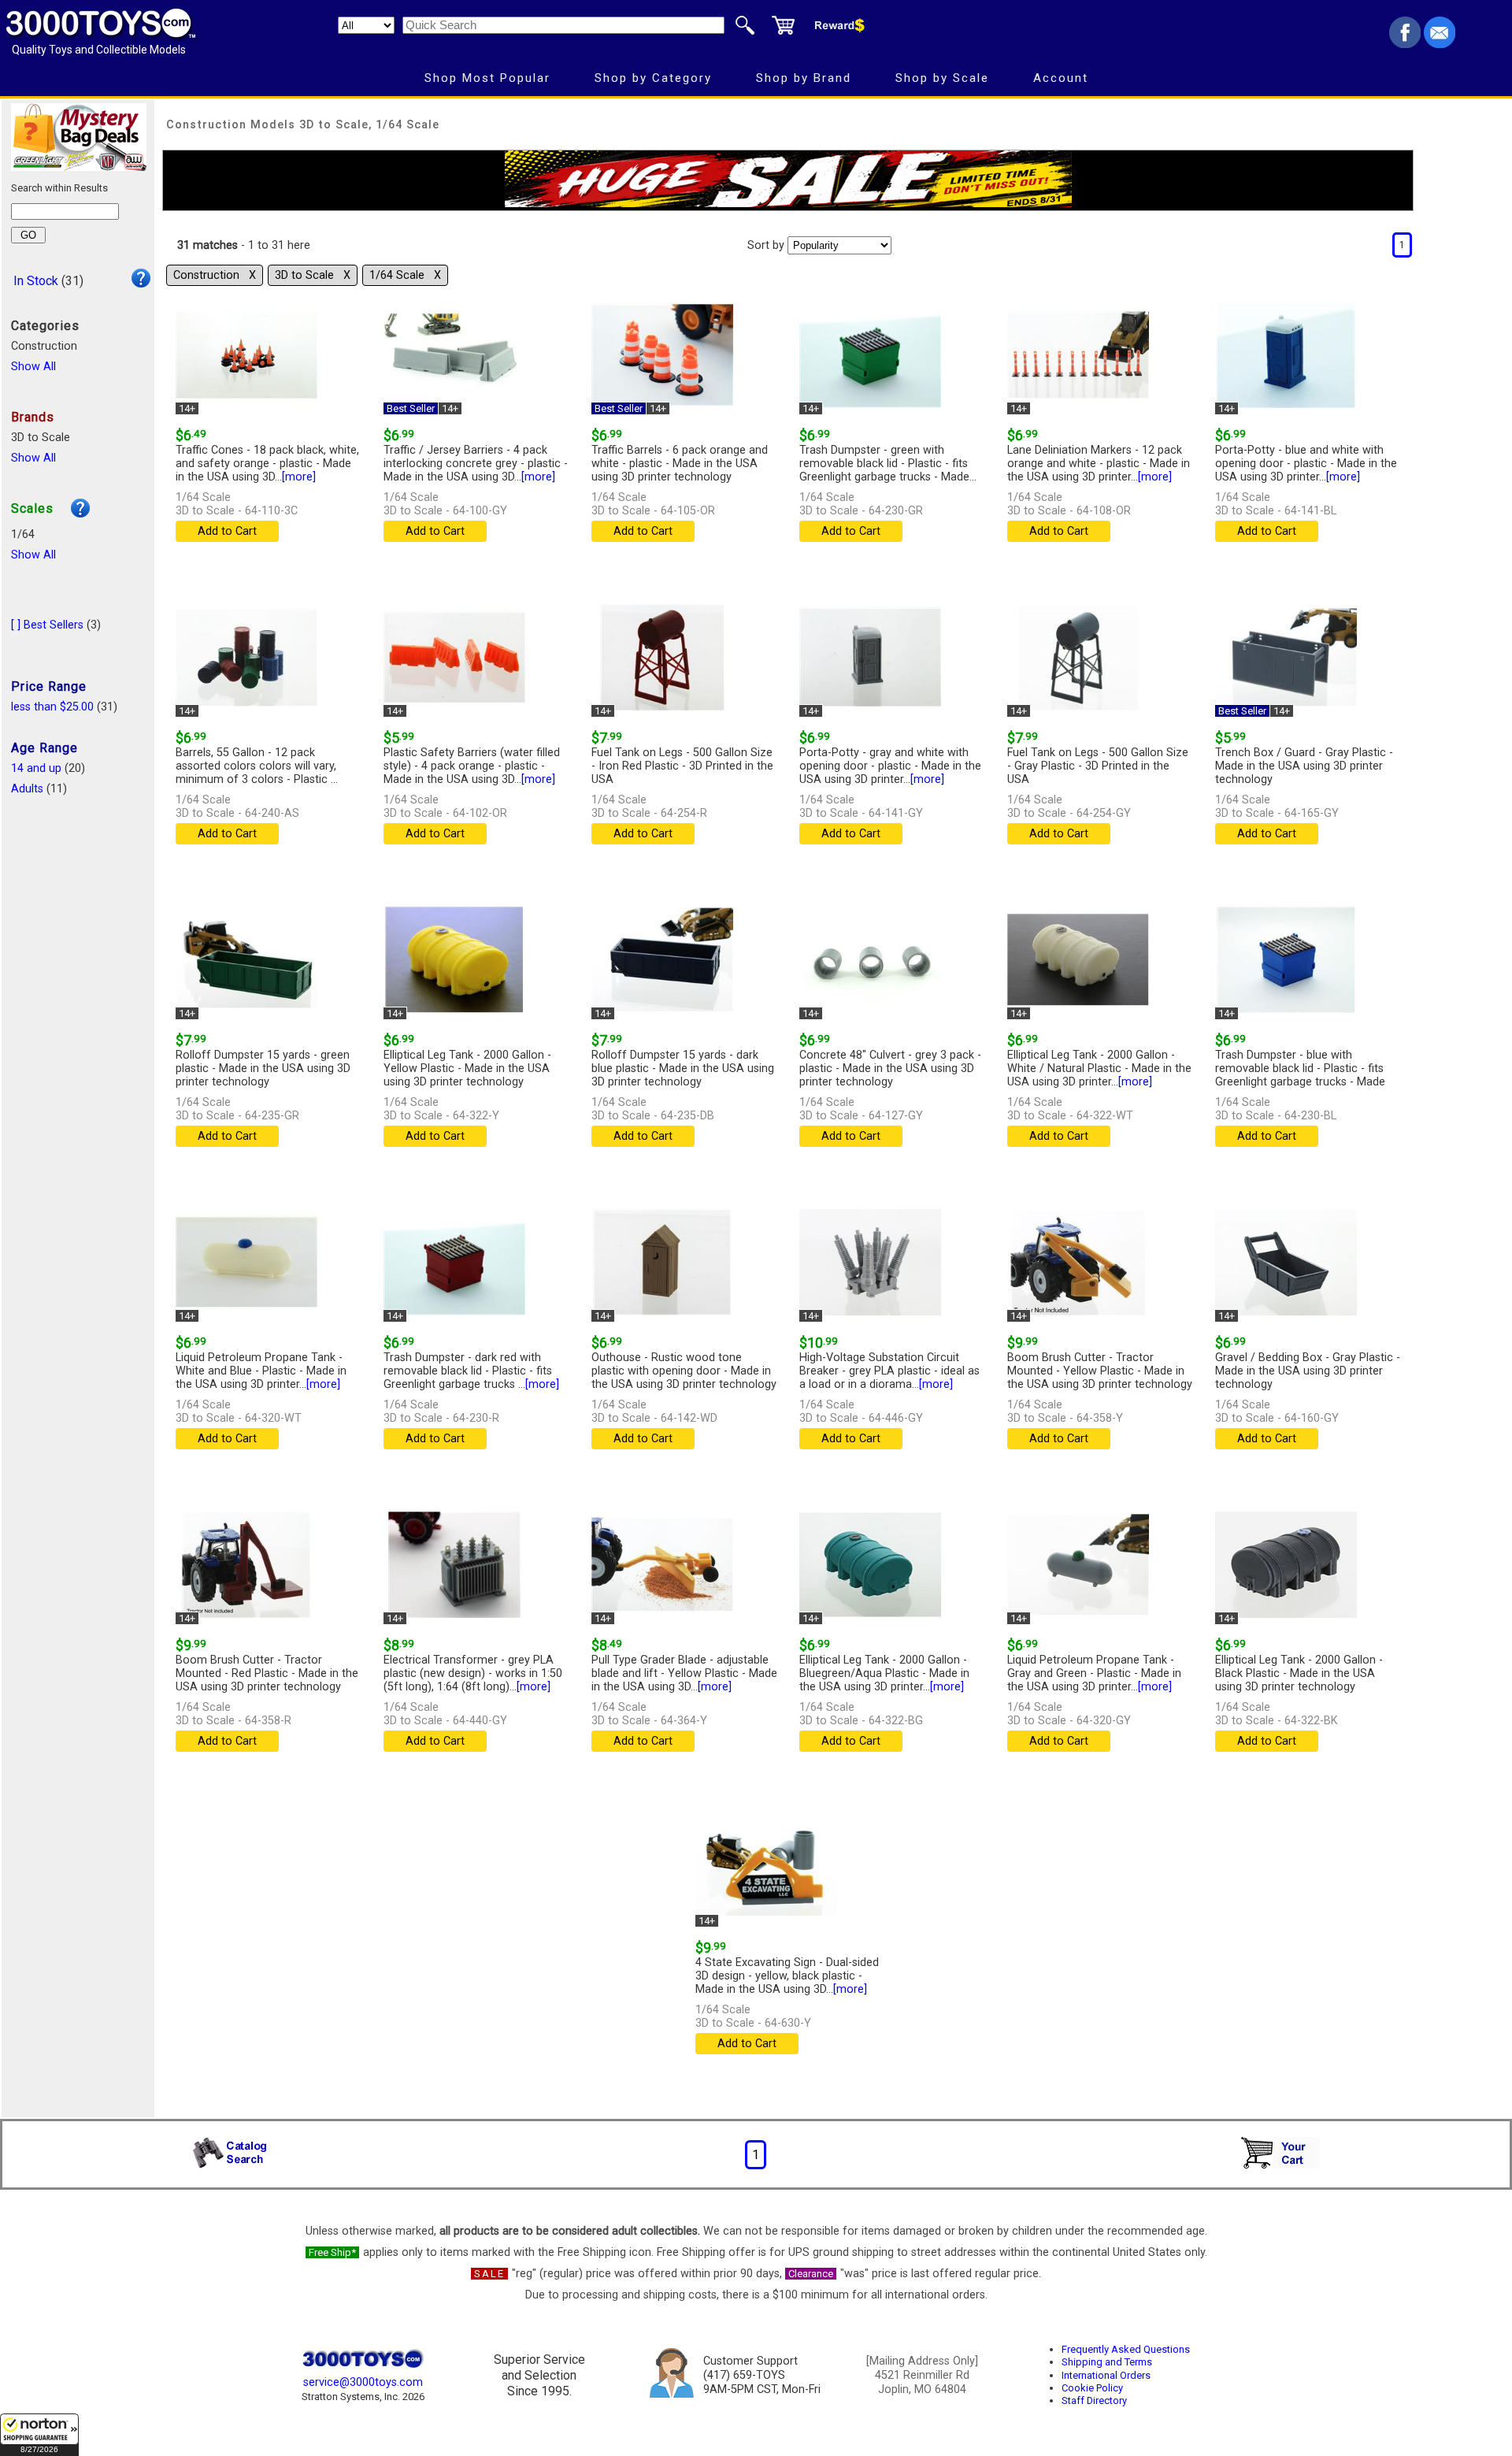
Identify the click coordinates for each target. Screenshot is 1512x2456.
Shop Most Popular (487, 78)
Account (1061, 78)
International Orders (1106, 2375)
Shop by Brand (804, 78)
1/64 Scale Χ (405, 275)
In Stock (36, 281)
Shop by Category (653, 78)
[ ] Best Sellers (47, 625)
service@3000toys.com (363, 2382)
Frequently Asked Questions (1126, 2349)
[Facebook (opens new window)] (1405, 44)
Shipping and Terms (1107, 2362)
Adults (27, 789)
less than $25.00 (52, 707)
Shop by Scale (942, 78)
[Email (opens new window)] (1440, 44)
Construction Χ (215, 275)
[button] (39, 2435)
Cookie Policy (1092, 2388)
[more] (299, 477)
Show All (33, 367)
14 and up (36, 768)
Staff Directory (1094, 2400)
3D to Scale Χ (313, 275)
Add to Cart (227, 531)
